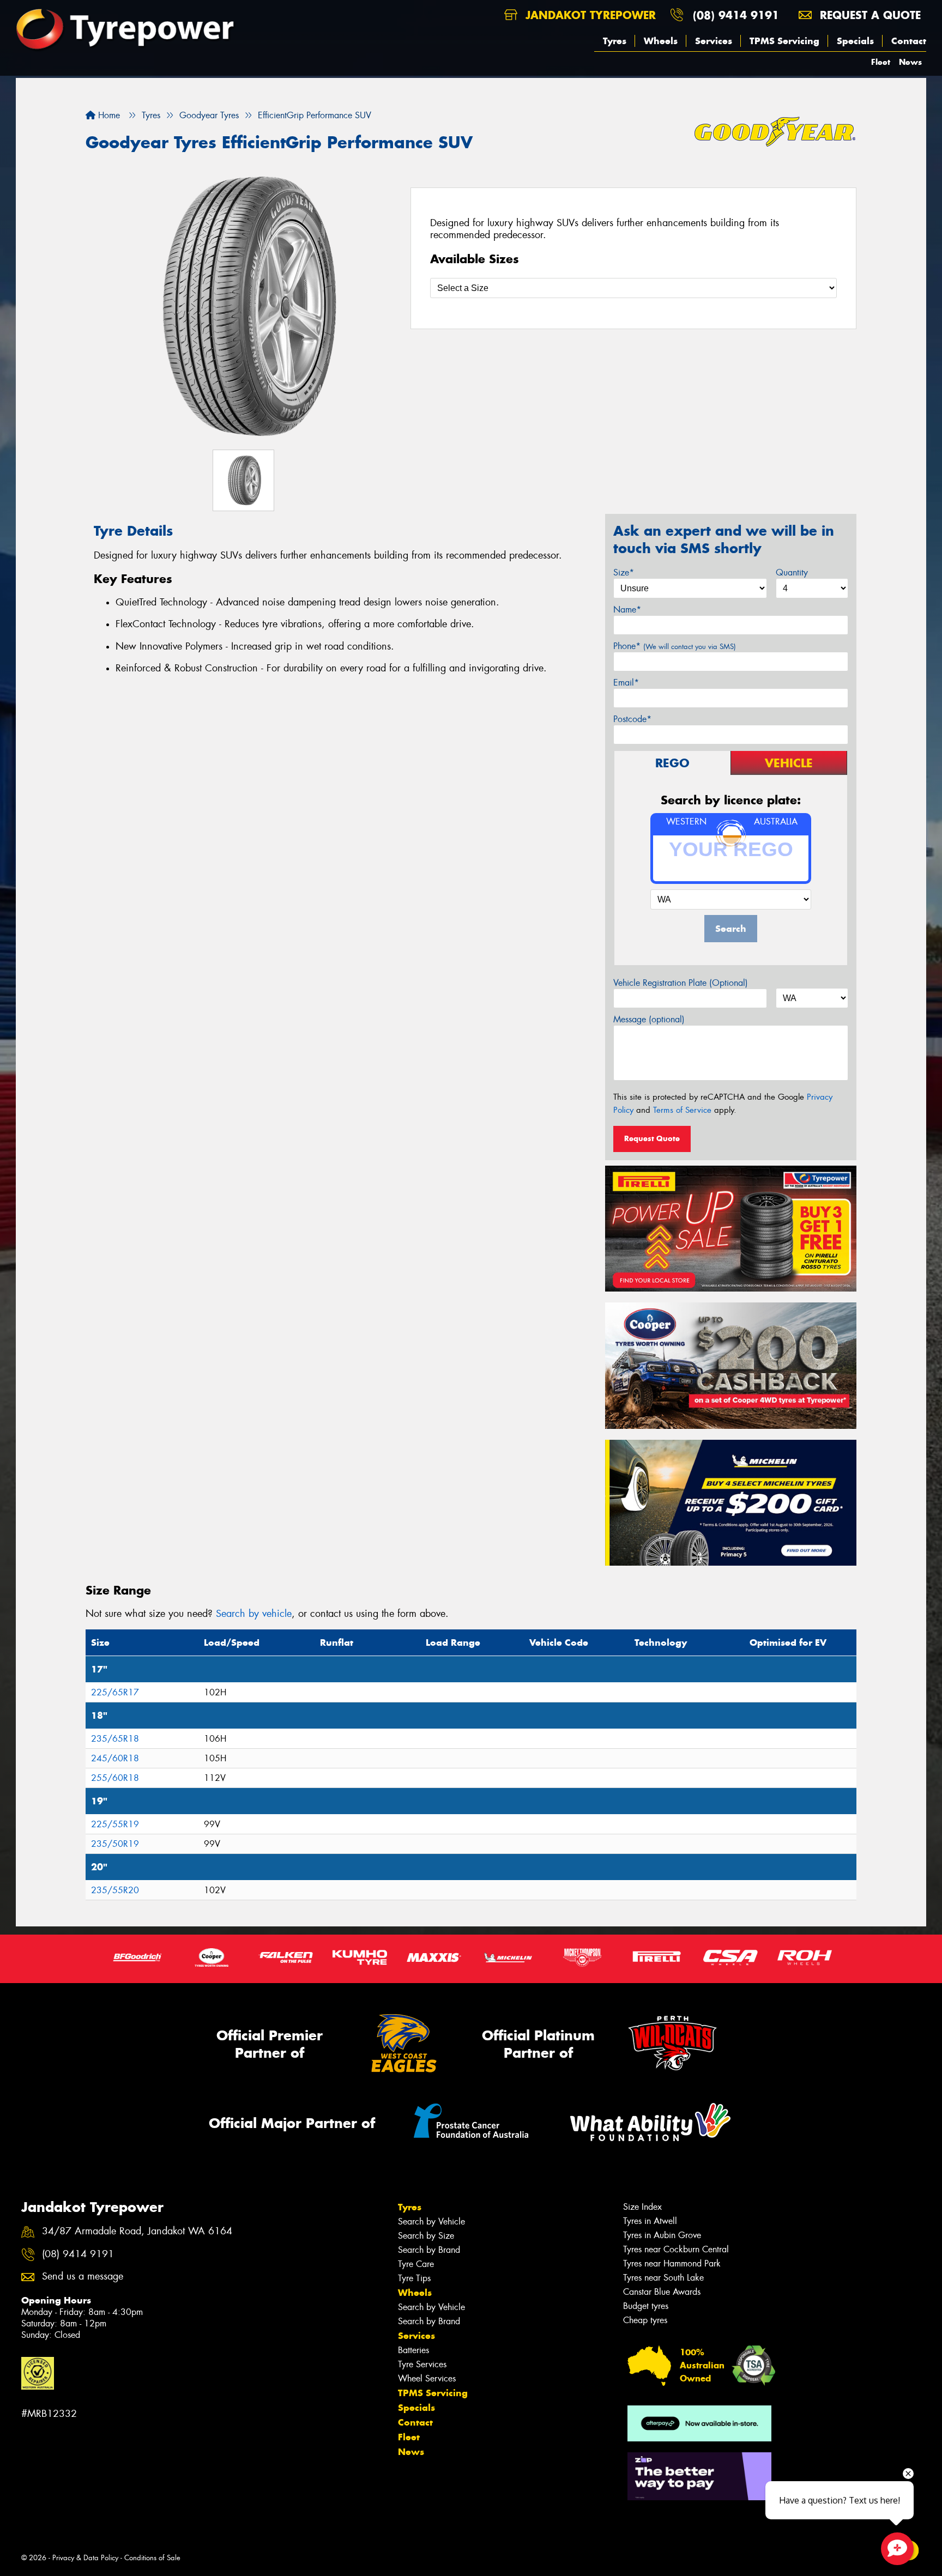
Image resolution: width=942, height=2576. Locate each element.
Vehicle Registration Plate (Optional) (681, 983)
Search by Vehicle (431, 2222)
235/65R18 (115, 1739)
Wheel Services (427, 2378)
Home (108, 115)
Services (714, 41)
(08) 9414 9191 (736, 15)
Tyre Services (422, 2364)
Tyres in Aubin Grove (662, 2235)
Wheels (661, 41)
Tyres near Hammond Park (672, 2263)
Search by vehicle (254, 1614)
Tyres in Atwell (650, 2221)
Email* (626, 683)
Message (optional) (649, 1019)
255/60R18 (115, 1778)
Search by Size (426, 2236)
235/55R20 (115, 1890)
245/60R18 (115, 1758)
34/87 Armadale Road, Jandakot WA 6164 (137, 2231)
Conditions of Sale (152, 2558)
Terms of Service (682, 1110)
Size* (624, 572)
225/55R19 (115, 1824)
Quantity (792, 572)
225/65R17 (115, 1692)
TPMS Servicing (784, 41)
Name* (627, 610)
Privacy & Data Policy (85, 2558)
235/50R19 (115, 1844)
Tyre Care (416, 2264)
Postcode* (632, 719)
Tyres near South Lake (663, 2278)
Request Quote (652, 1138)
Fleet (881, 62)
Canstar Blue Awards (662, 2292)
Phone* (675, 646)
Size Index (642, 2207)
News (910, 62)
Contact (909, 41)
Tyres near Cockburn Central (676, 2249)
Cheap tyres (645, 2320)
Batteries (413, 2350)
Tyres (615, 41)
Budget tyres (646, 2306)
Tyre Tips (414, 2278)
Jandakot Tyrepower (589, 15)
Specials (855, 41)
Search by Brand (429, 2250)
